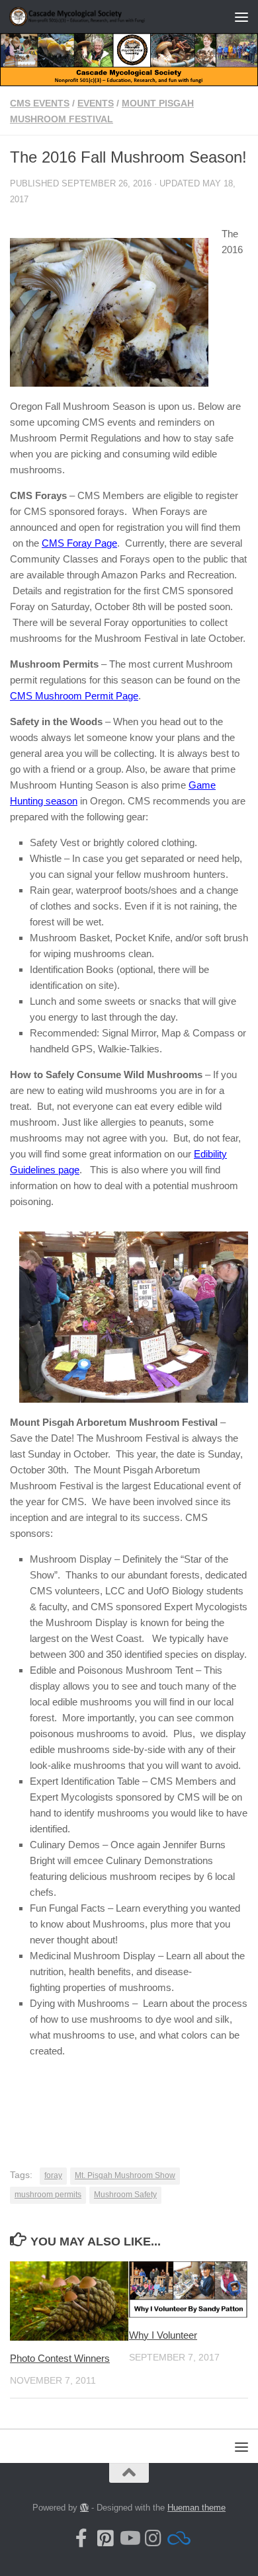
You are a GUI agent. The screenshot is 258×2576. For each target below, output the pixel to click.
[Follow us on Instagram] (153, 2538)
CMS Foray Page (79, 543)
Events (96, 103)
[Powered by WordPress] (84, 2508)
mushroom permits (48, 2195)
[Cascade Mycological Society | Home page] (102, 16)
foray (53, 2175)
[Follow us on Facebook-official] (81, 2538)
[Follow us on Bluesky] (177, 2538)
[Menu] (241, 17)
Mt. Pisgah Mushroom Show (125, 2175)
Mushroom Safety (125, 2195)
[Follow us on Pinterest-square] (105, 2538)
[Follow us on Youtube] (129, 2538)
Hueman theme (196, 2508)
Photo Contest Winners (60, 2358)
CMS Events (40, 103)
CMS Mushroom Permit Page (74, 696)
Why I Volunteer (163, 2335)
